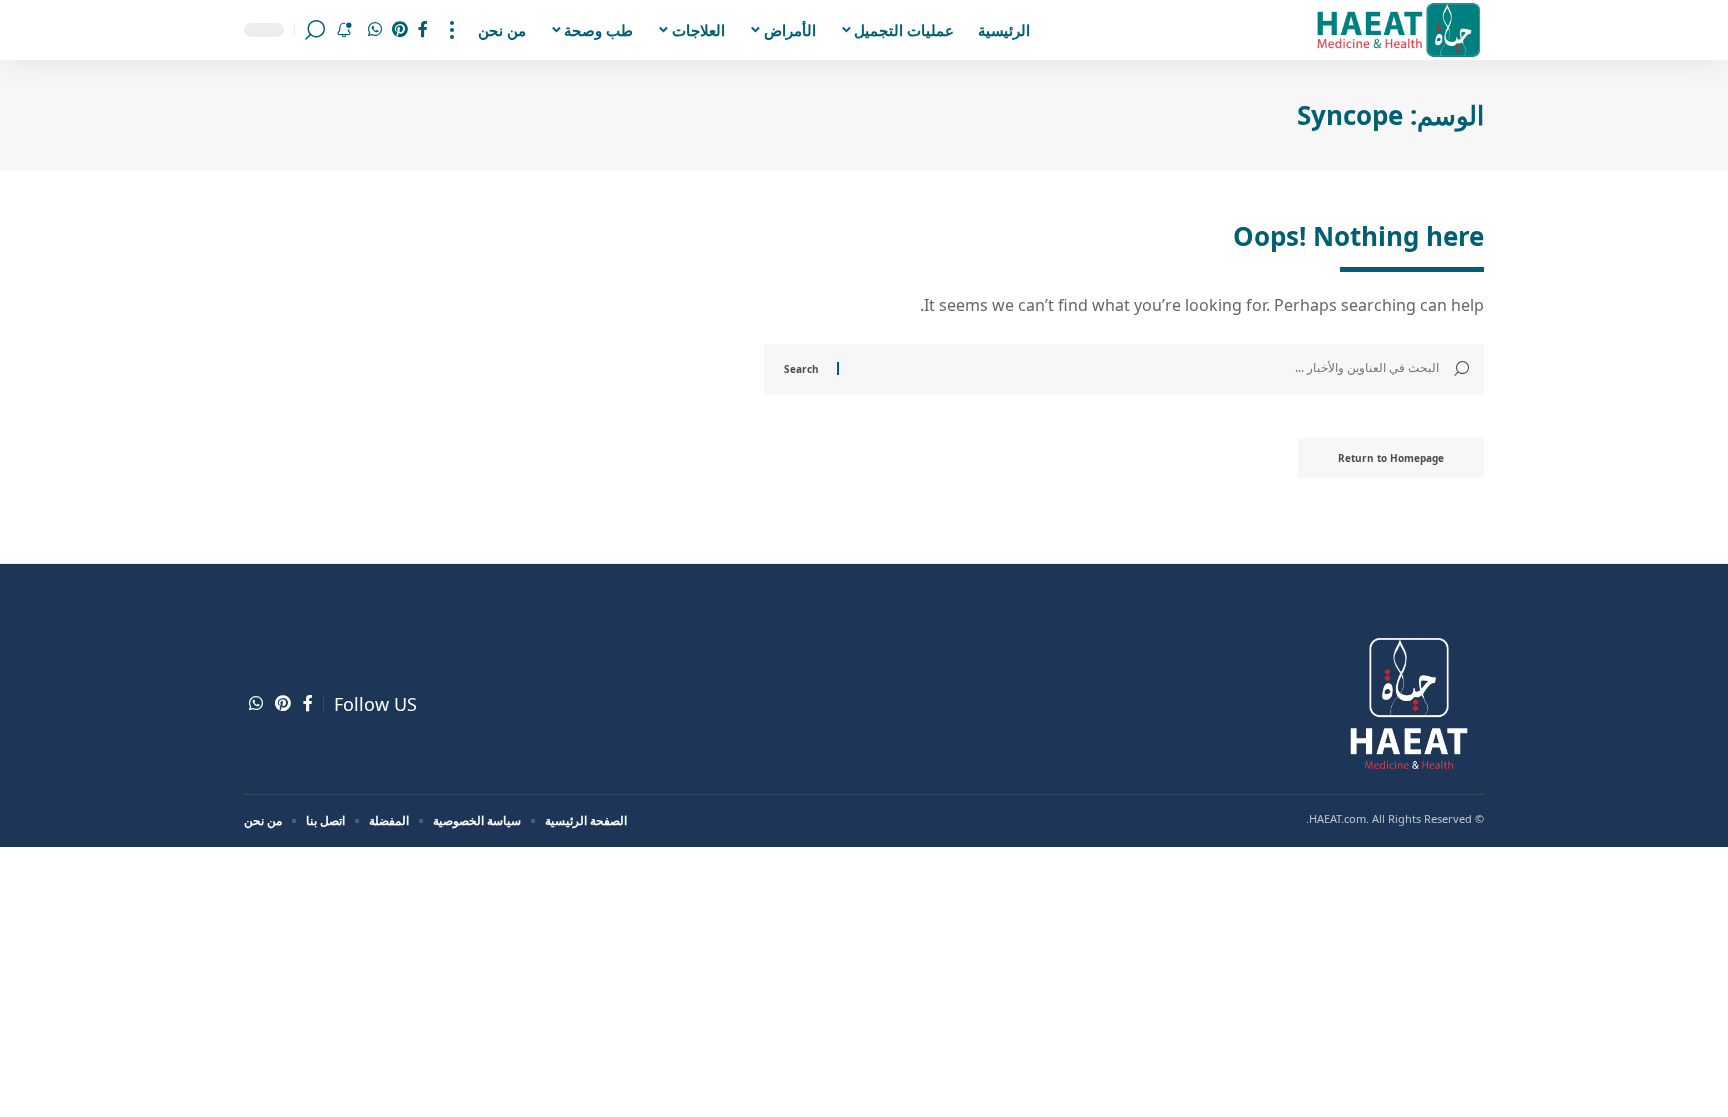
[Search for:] (1146, 369)
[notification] (344, 30)
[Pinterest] (400, 29)
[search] (315, 30)
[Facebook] (423, 29)
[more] (452, 30)
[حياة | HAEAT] (1397, 30)
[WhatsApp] (375, 29)
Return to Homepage (1391, 458)
